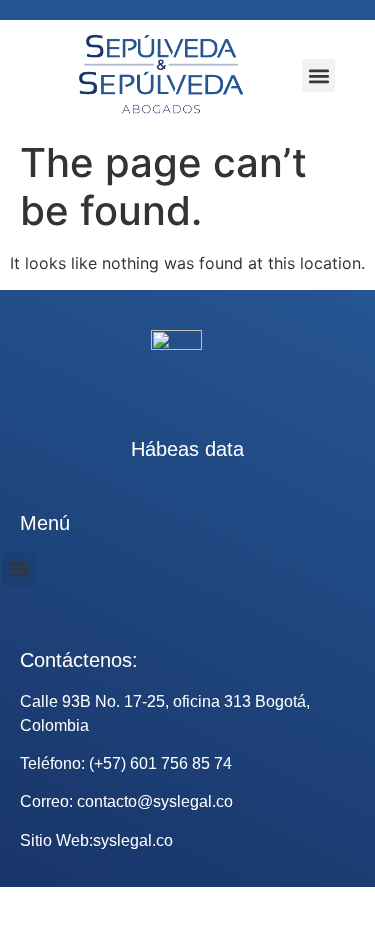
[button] (318, 75)
